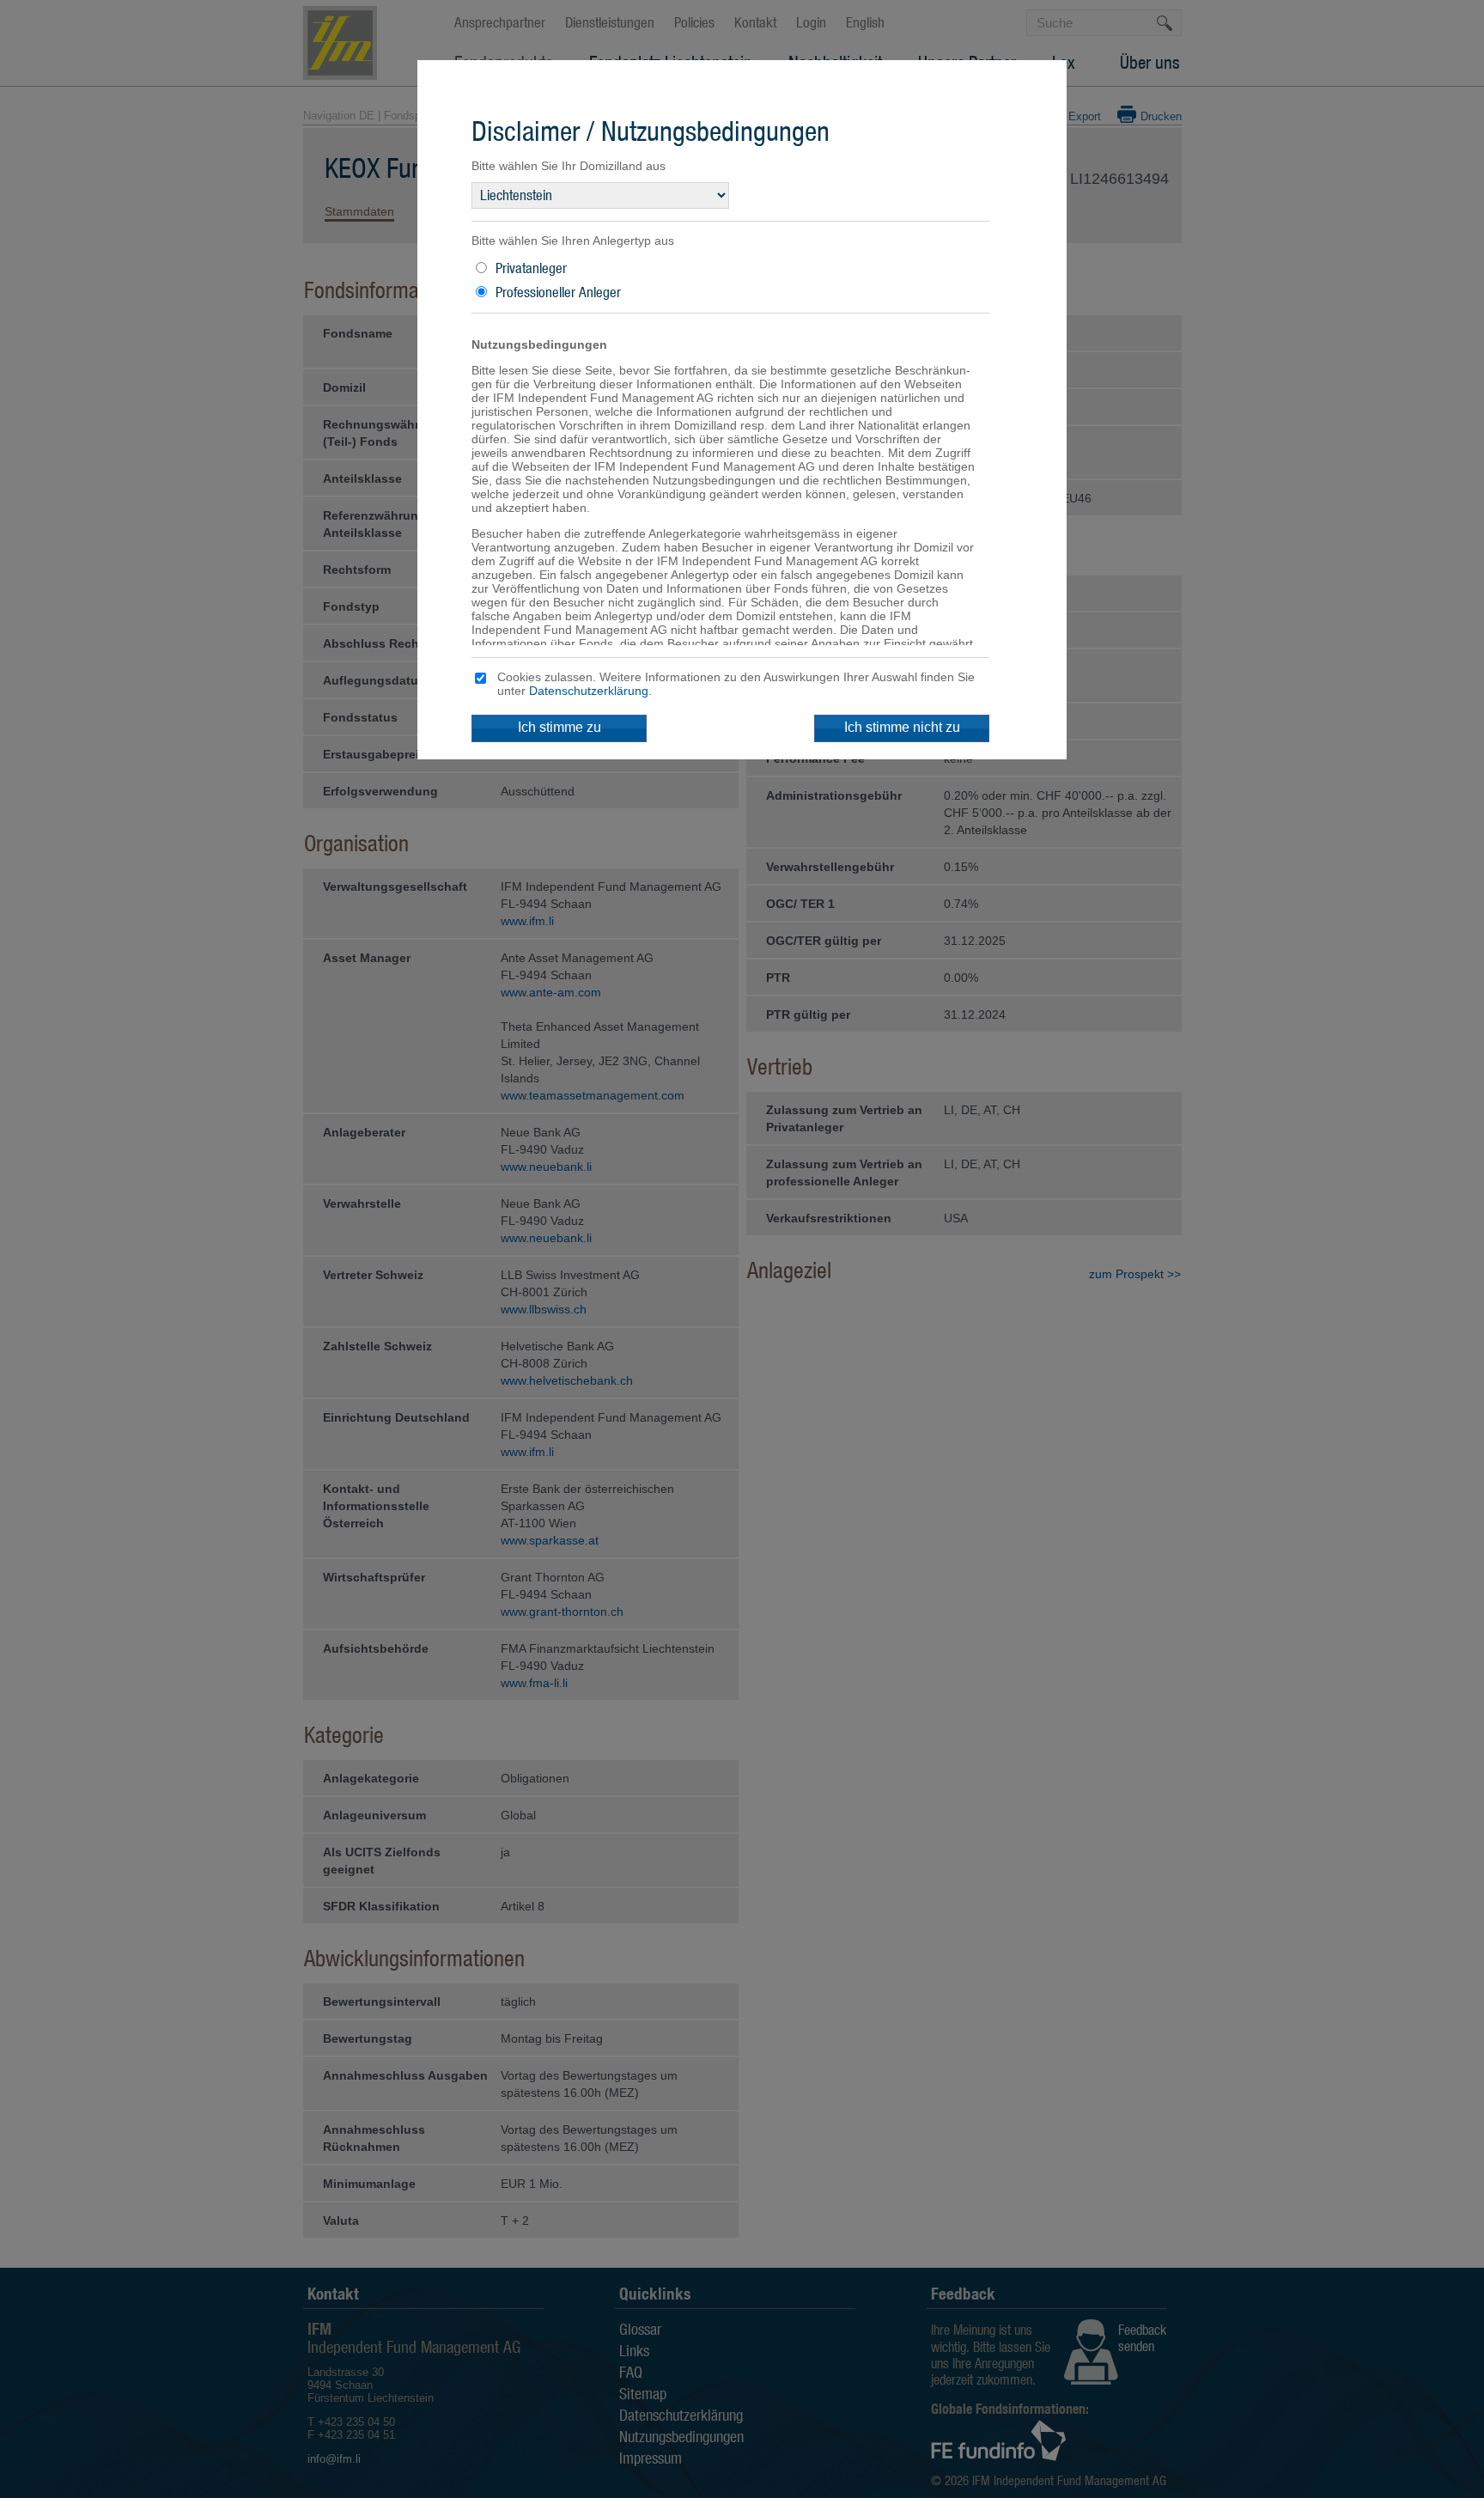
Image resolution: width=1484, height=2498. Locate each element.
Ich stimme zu (560, 727)
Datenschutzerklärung (589, 691)
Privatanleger (531, 268)
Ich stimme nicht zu (902, 727)
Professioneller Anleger (558, 292)
